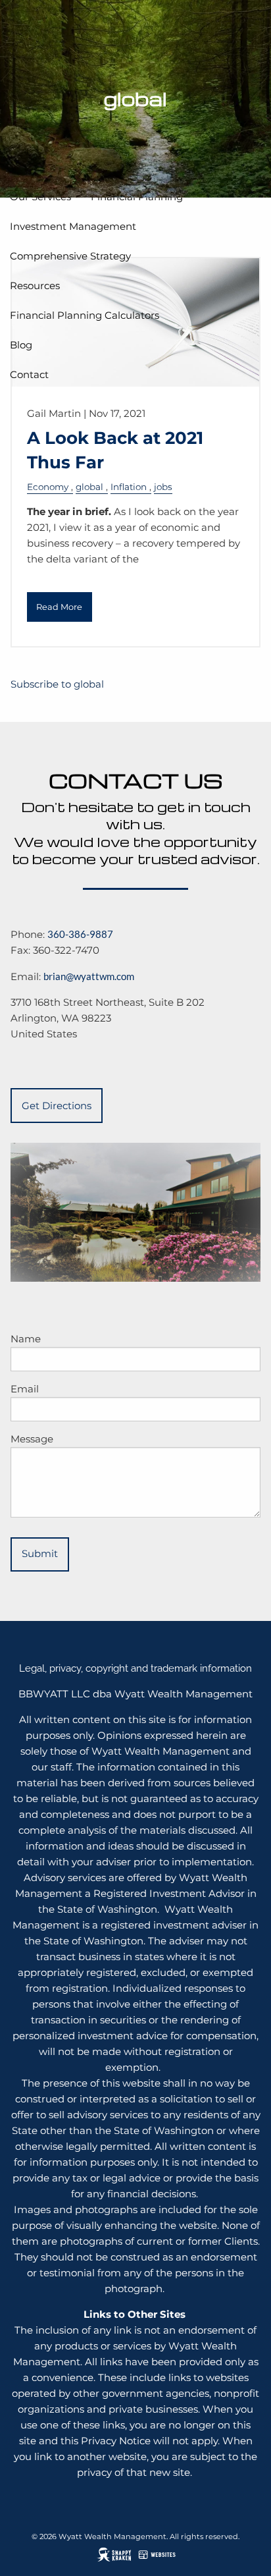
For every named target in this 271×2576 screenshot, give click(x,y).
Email (25, 1389)
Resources (35, 286)
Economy (48, 487)
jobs (163, 487)
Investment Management (73, 226)
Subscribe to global (57, 684)
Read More (59, 607)
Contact (29, 374)
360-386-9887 (80, 934)
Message (32, 1439)
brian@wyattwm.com (89, 976)
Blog (21, 345)
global (89, 487)
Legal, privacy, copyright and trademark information (135, 1668)
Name (26, 1339)
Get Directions (57, 1106)
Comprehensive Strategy (70, 256)
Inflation (129, 487)
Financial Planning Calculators (85, 315)
